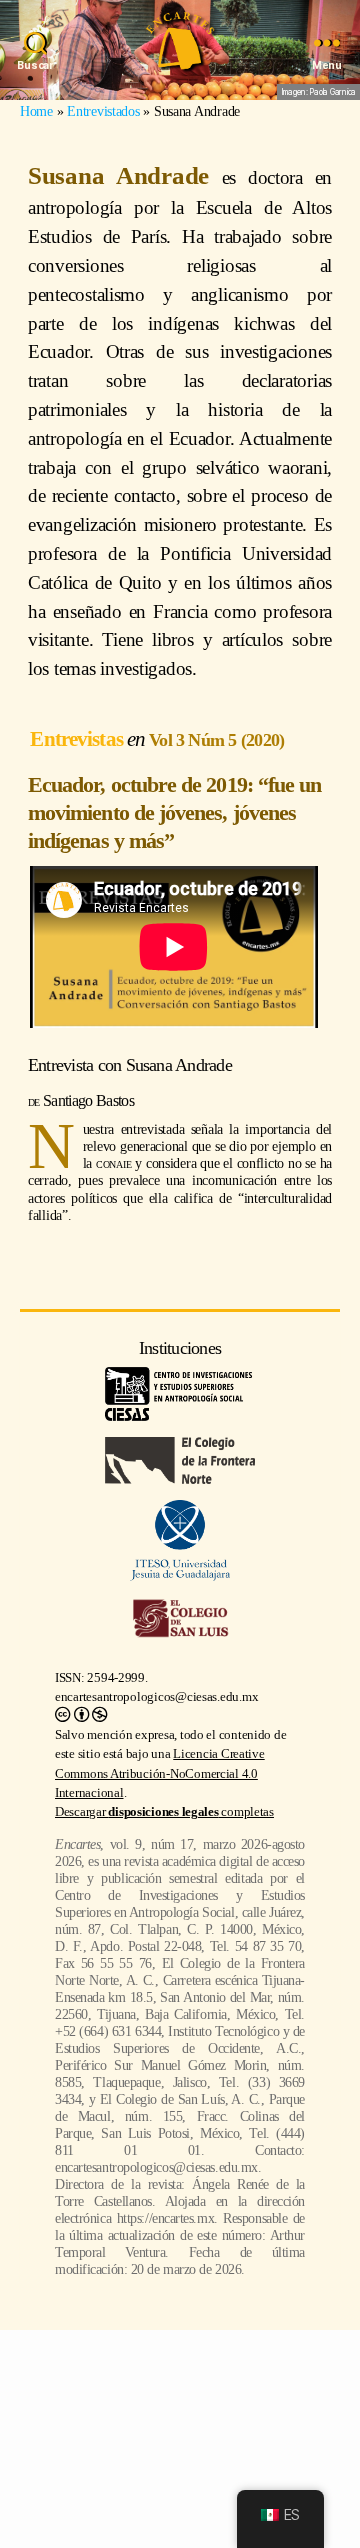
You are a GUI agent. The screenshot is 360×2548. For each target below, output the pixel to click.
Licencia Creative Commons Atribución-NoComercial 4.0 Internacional (160, 1773)
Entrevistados (103, 111)
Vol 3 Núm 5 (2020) (216, 740)
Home (36, 111)
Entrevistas (78, 738)
